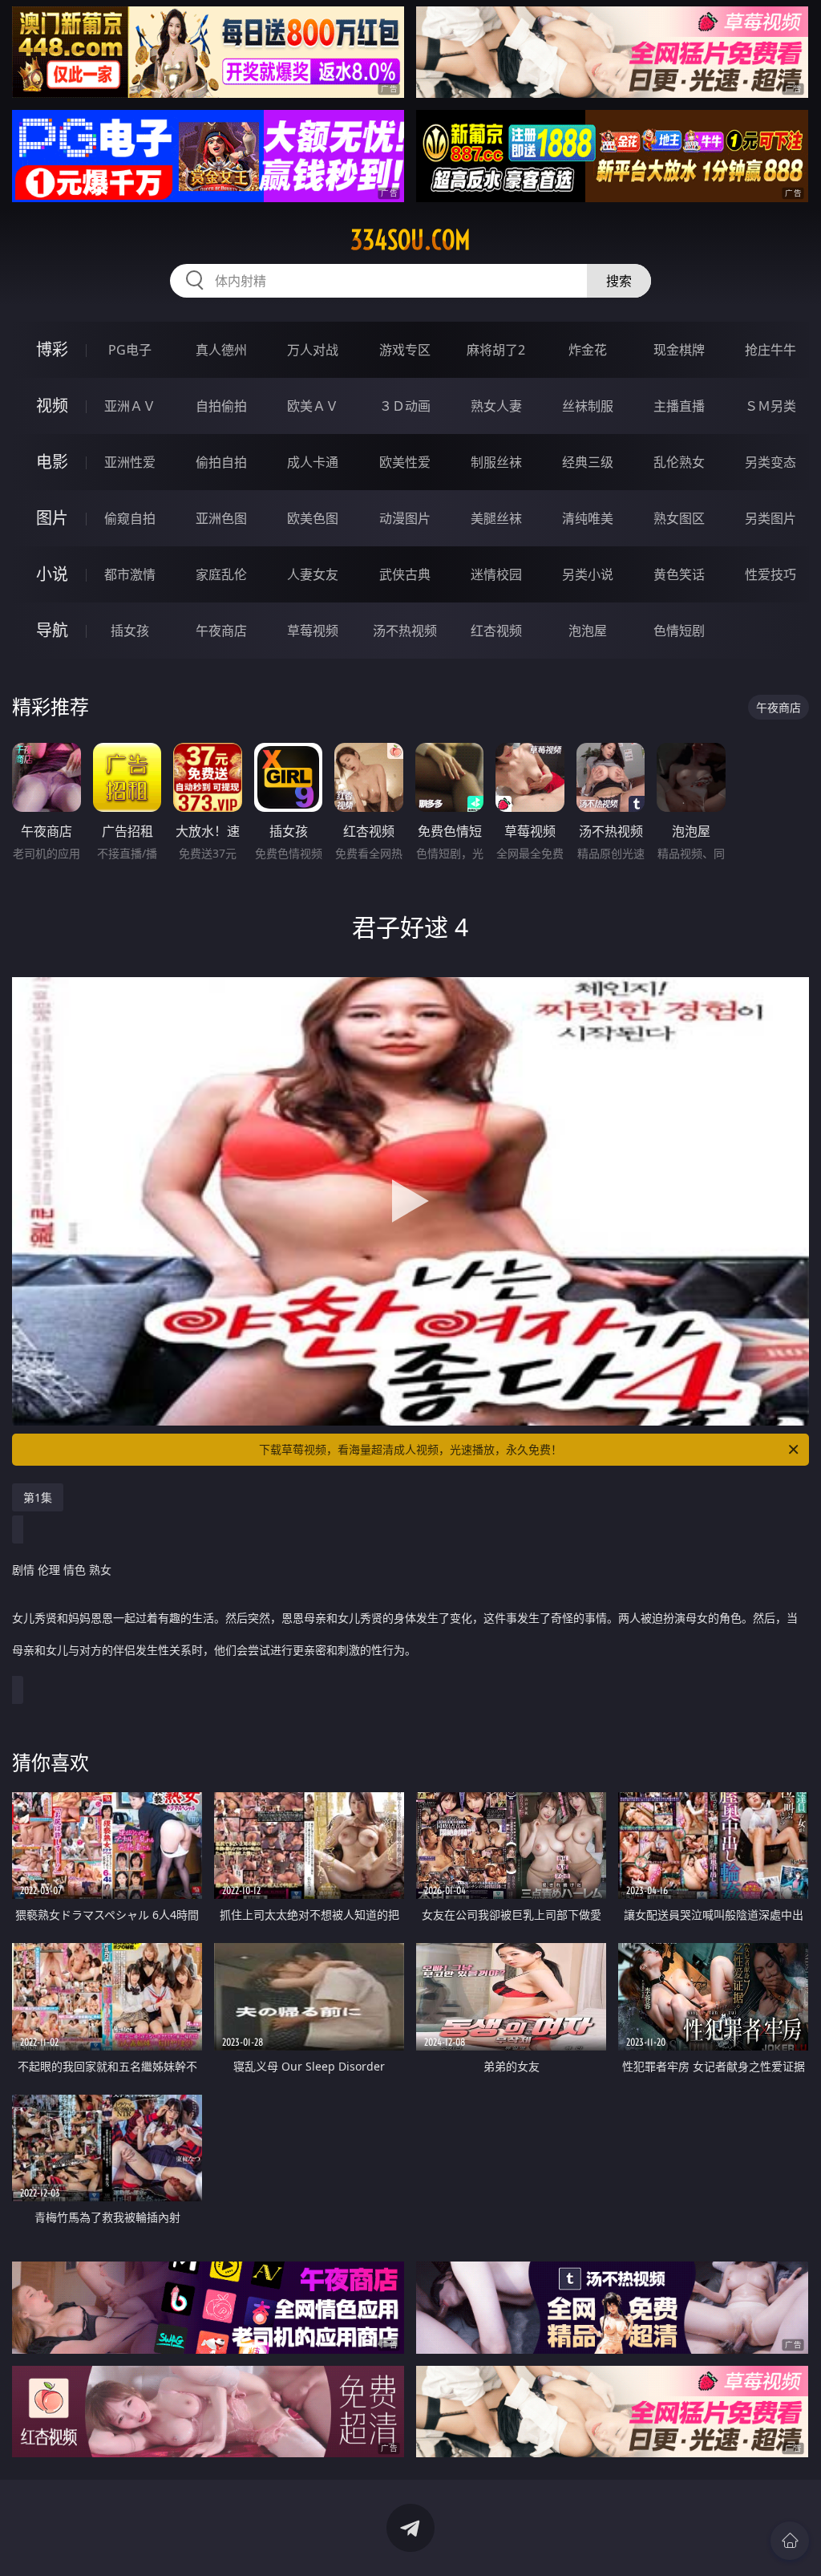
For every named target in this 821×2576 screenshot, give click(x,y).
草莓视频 (313, 631)
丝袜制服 (588, 406)
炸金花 (588, 350)
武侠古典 (405, 574)
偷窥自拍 (130, 518)
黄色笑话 (679, 574)
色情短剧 (679, 631)
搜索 (619, 281)
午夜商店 (221, 631)
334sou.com (410, 240)
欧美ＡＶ (313, 406)
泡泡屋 (588, 631)
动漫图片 (405, 518)
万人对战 (313, 350)
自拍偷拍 (221, 406)
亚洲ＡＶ (130, 406)
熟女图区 (679, 518)
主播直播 (679, 406)
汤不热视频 (405, 631)
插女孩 (130, 631)
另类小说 (588, 574)
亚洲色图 (221, 518)
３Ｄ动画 (405, 406)
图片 (52, 518)
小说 (52, 574)
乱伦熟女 (679, 462)
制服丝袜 (496, 462)
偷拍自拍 (221, 462)
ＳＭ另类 (770, 406)
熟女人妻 (496, 406)
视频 (52, 406)
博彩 (52, 349)
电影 (52, 462)
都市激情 (130, 574)
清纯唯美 (588, 518)
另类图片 (770, 518)
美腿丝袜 (496, 518)
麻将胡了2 (496, 350)
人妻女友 (313, 574)
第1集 (38, 1497)
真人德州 (221, 350)
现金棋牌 (679, 350)
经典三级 (588, 462)
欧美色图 (313, 518)
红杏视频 (496, 631)
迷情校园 (496, 574)
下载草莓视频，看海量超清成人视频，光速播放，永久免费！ (410, 1449)
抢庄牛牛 (770, 350)
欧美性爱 (405, 462)
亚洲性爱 (130, 462)
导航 (52, 630)
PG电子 (130, 350)
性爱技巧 (770, 574)
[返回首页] (790, 2541)
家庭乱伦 (221, 574)
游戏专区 (405, 350)
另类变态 (770, 462)
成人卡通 (313, 462)
